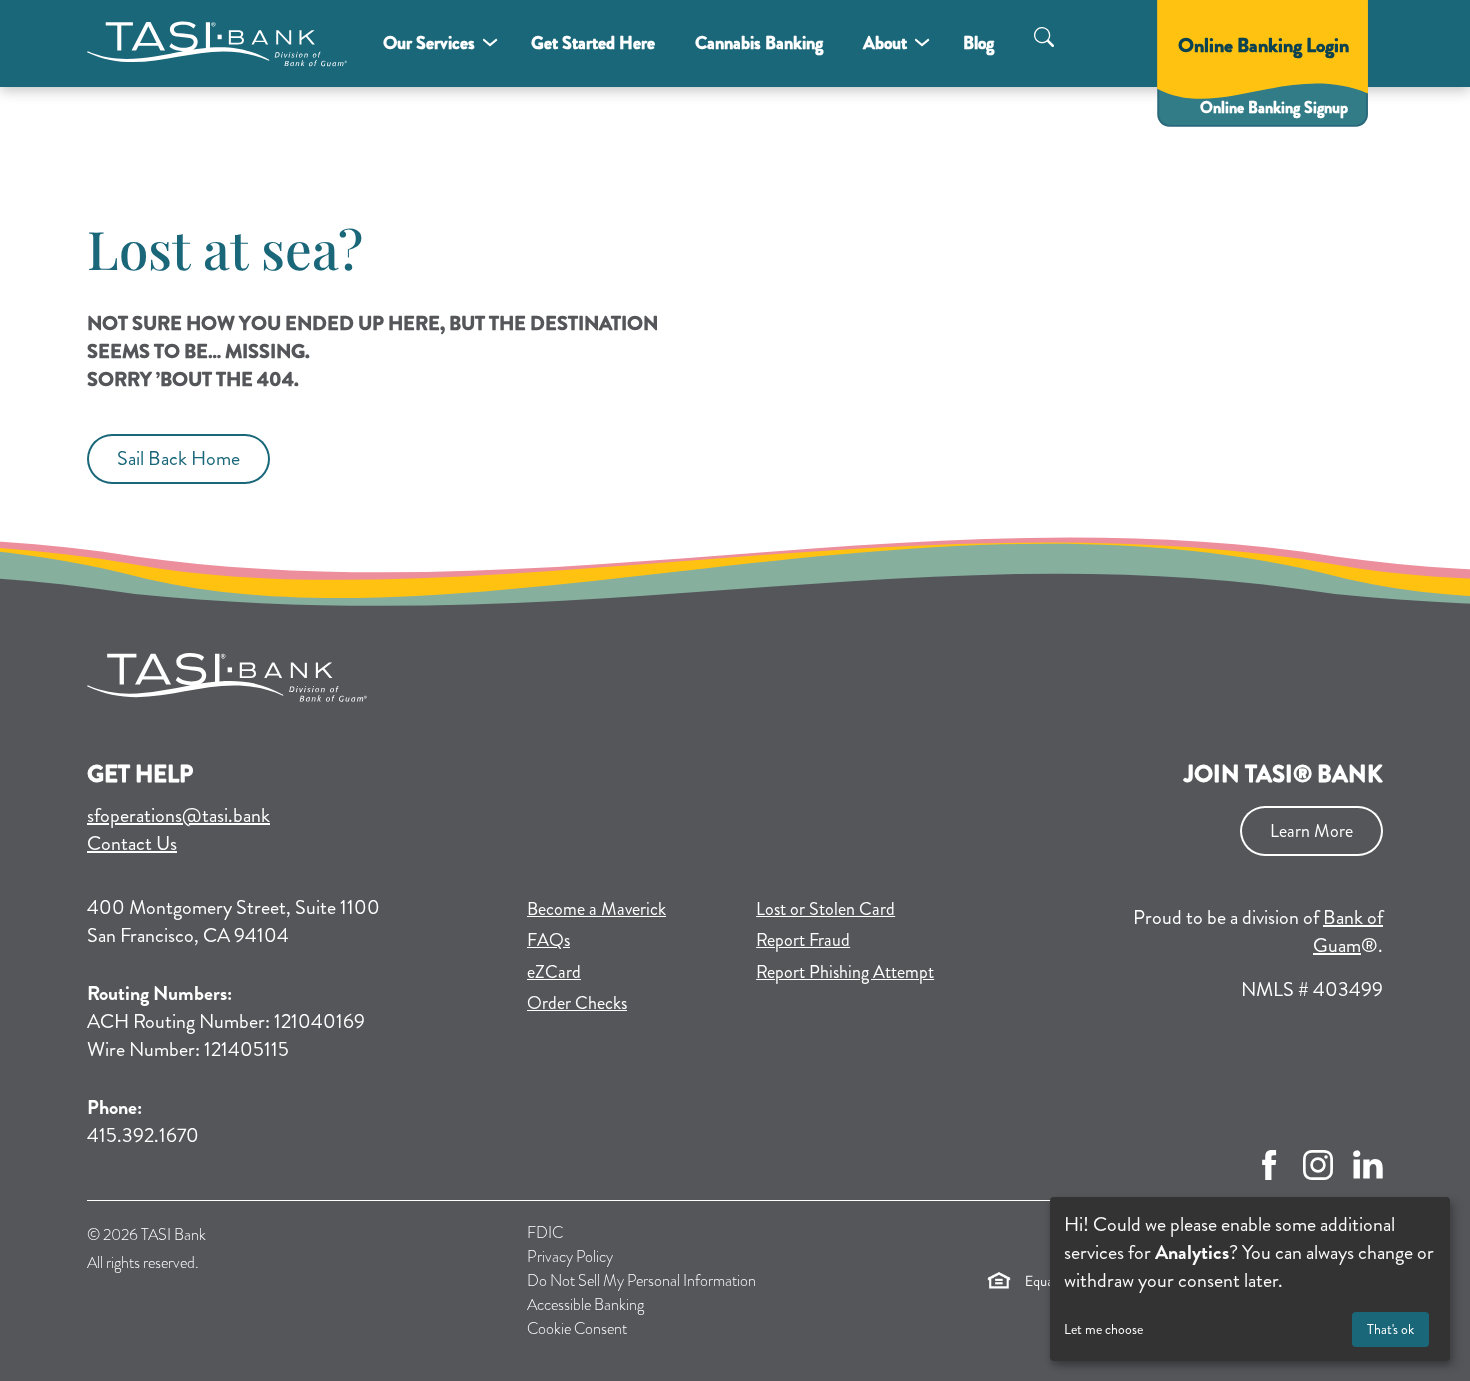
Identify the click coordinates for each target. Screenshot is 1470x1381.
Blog (978, 43)
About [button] (885, 43)
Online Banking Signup (1285, 107)
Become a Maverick (629, 908)
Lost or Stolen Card (825, 909)
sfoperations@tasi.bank (178, 815)
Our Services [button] (429, 43)
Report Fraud (803, 940)
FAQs (548, 940)
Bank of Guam (1348, 931)
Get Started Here (593, 43)
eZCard (624, 971)
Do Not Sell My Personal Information (641, 1280)
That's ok (1390, 1329)
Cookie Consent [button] (577, 1328)
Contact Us (132, 843)
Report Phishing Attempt (845, 972)
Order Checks (629, 1002)
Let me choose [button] (1103, 1329)
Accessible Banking (585, 1304)
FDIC (545, 1232)
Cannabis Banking (759, 43)
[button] (1044, 40)
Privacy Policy (570, 1256)
